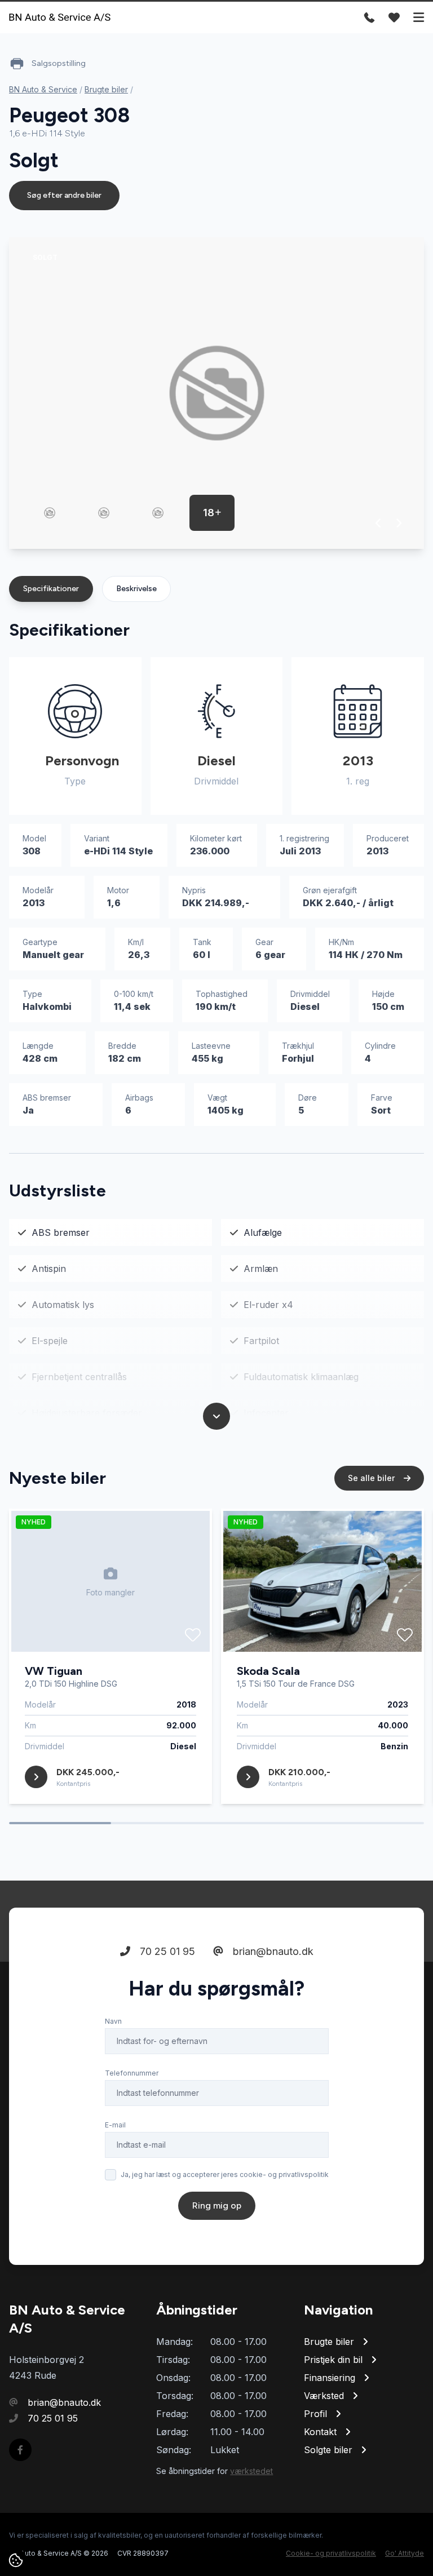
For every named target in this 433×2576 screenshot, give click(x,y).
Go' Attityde (405, 2553)
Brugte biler (106, 89)
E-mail (115, 2125)
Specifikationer (51, 589)
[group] (216, 393)
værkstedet (251, 2471)
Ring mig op (217, 2205)
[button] (379, 523)
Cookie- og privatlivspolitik (331, 2553)
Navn (113, 2021)
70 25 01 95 (166, 1951)
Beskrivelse (136, 589)
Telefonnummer (132, 2073)
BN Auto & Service (43, 89)
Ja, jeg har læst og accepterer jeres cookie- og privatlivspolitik (225, 2174)
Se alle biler (372, 1478)
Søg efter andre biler (64, 195)
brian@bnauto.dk (272, 1951)
